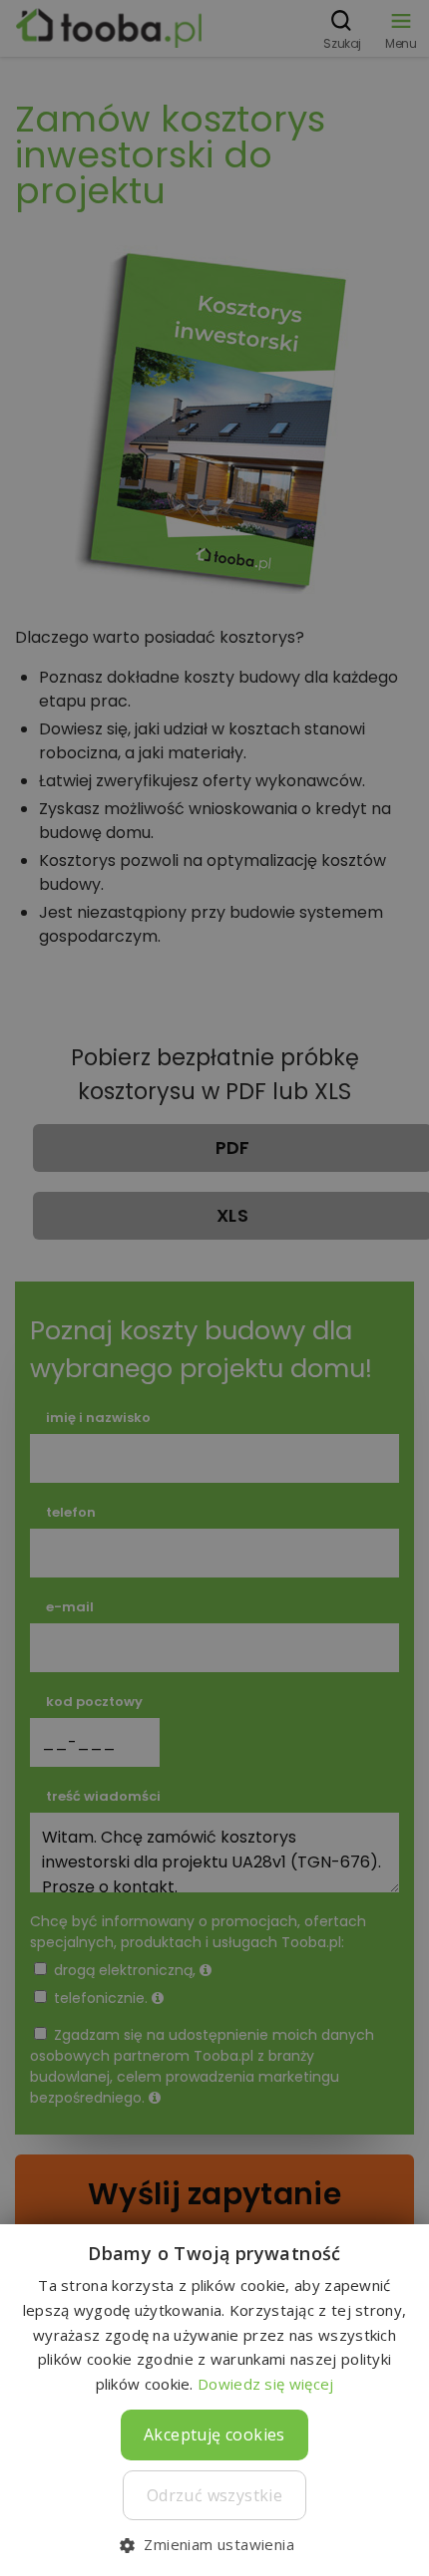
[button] (214, 2544)
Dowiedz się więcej (265, 2384)
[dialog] (214, 1288)
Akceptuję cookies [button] (214, 2434)
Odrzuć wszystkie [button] (214, 2495)
